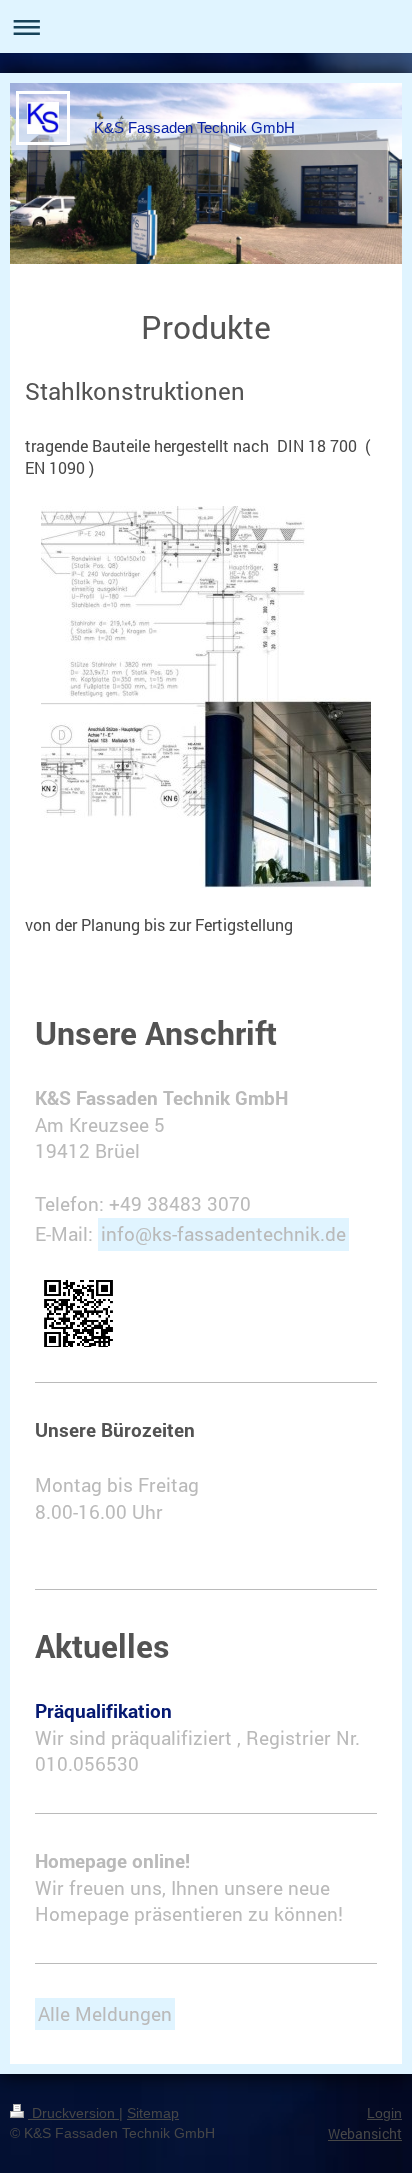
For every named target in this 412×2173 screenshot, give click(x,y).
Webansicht (365, 2133)
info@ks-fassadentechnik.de (223, 1233)
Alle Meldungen (105, 2013)
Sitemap (153, 2113)
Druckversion (73, 2113)
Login (384, 2113)
